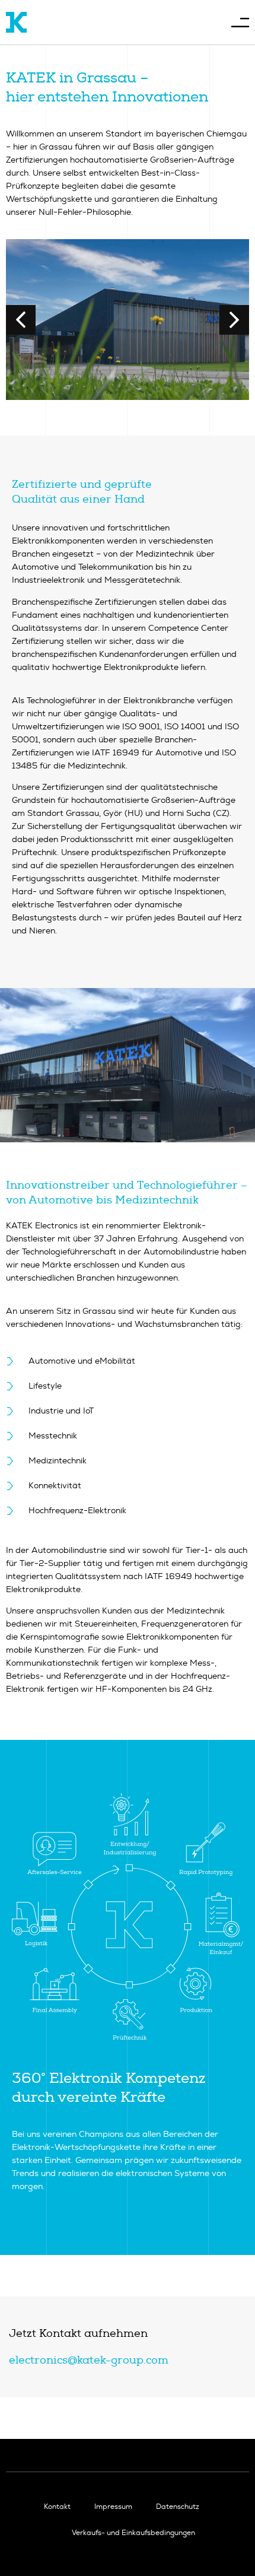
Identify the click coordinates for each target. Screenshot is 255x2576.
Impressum (113, 2507)
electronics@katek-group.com (89, 2360)
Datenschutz (178, 2507)
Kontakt (57, 2507)
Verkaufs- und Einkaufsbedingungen (133, 2533)
